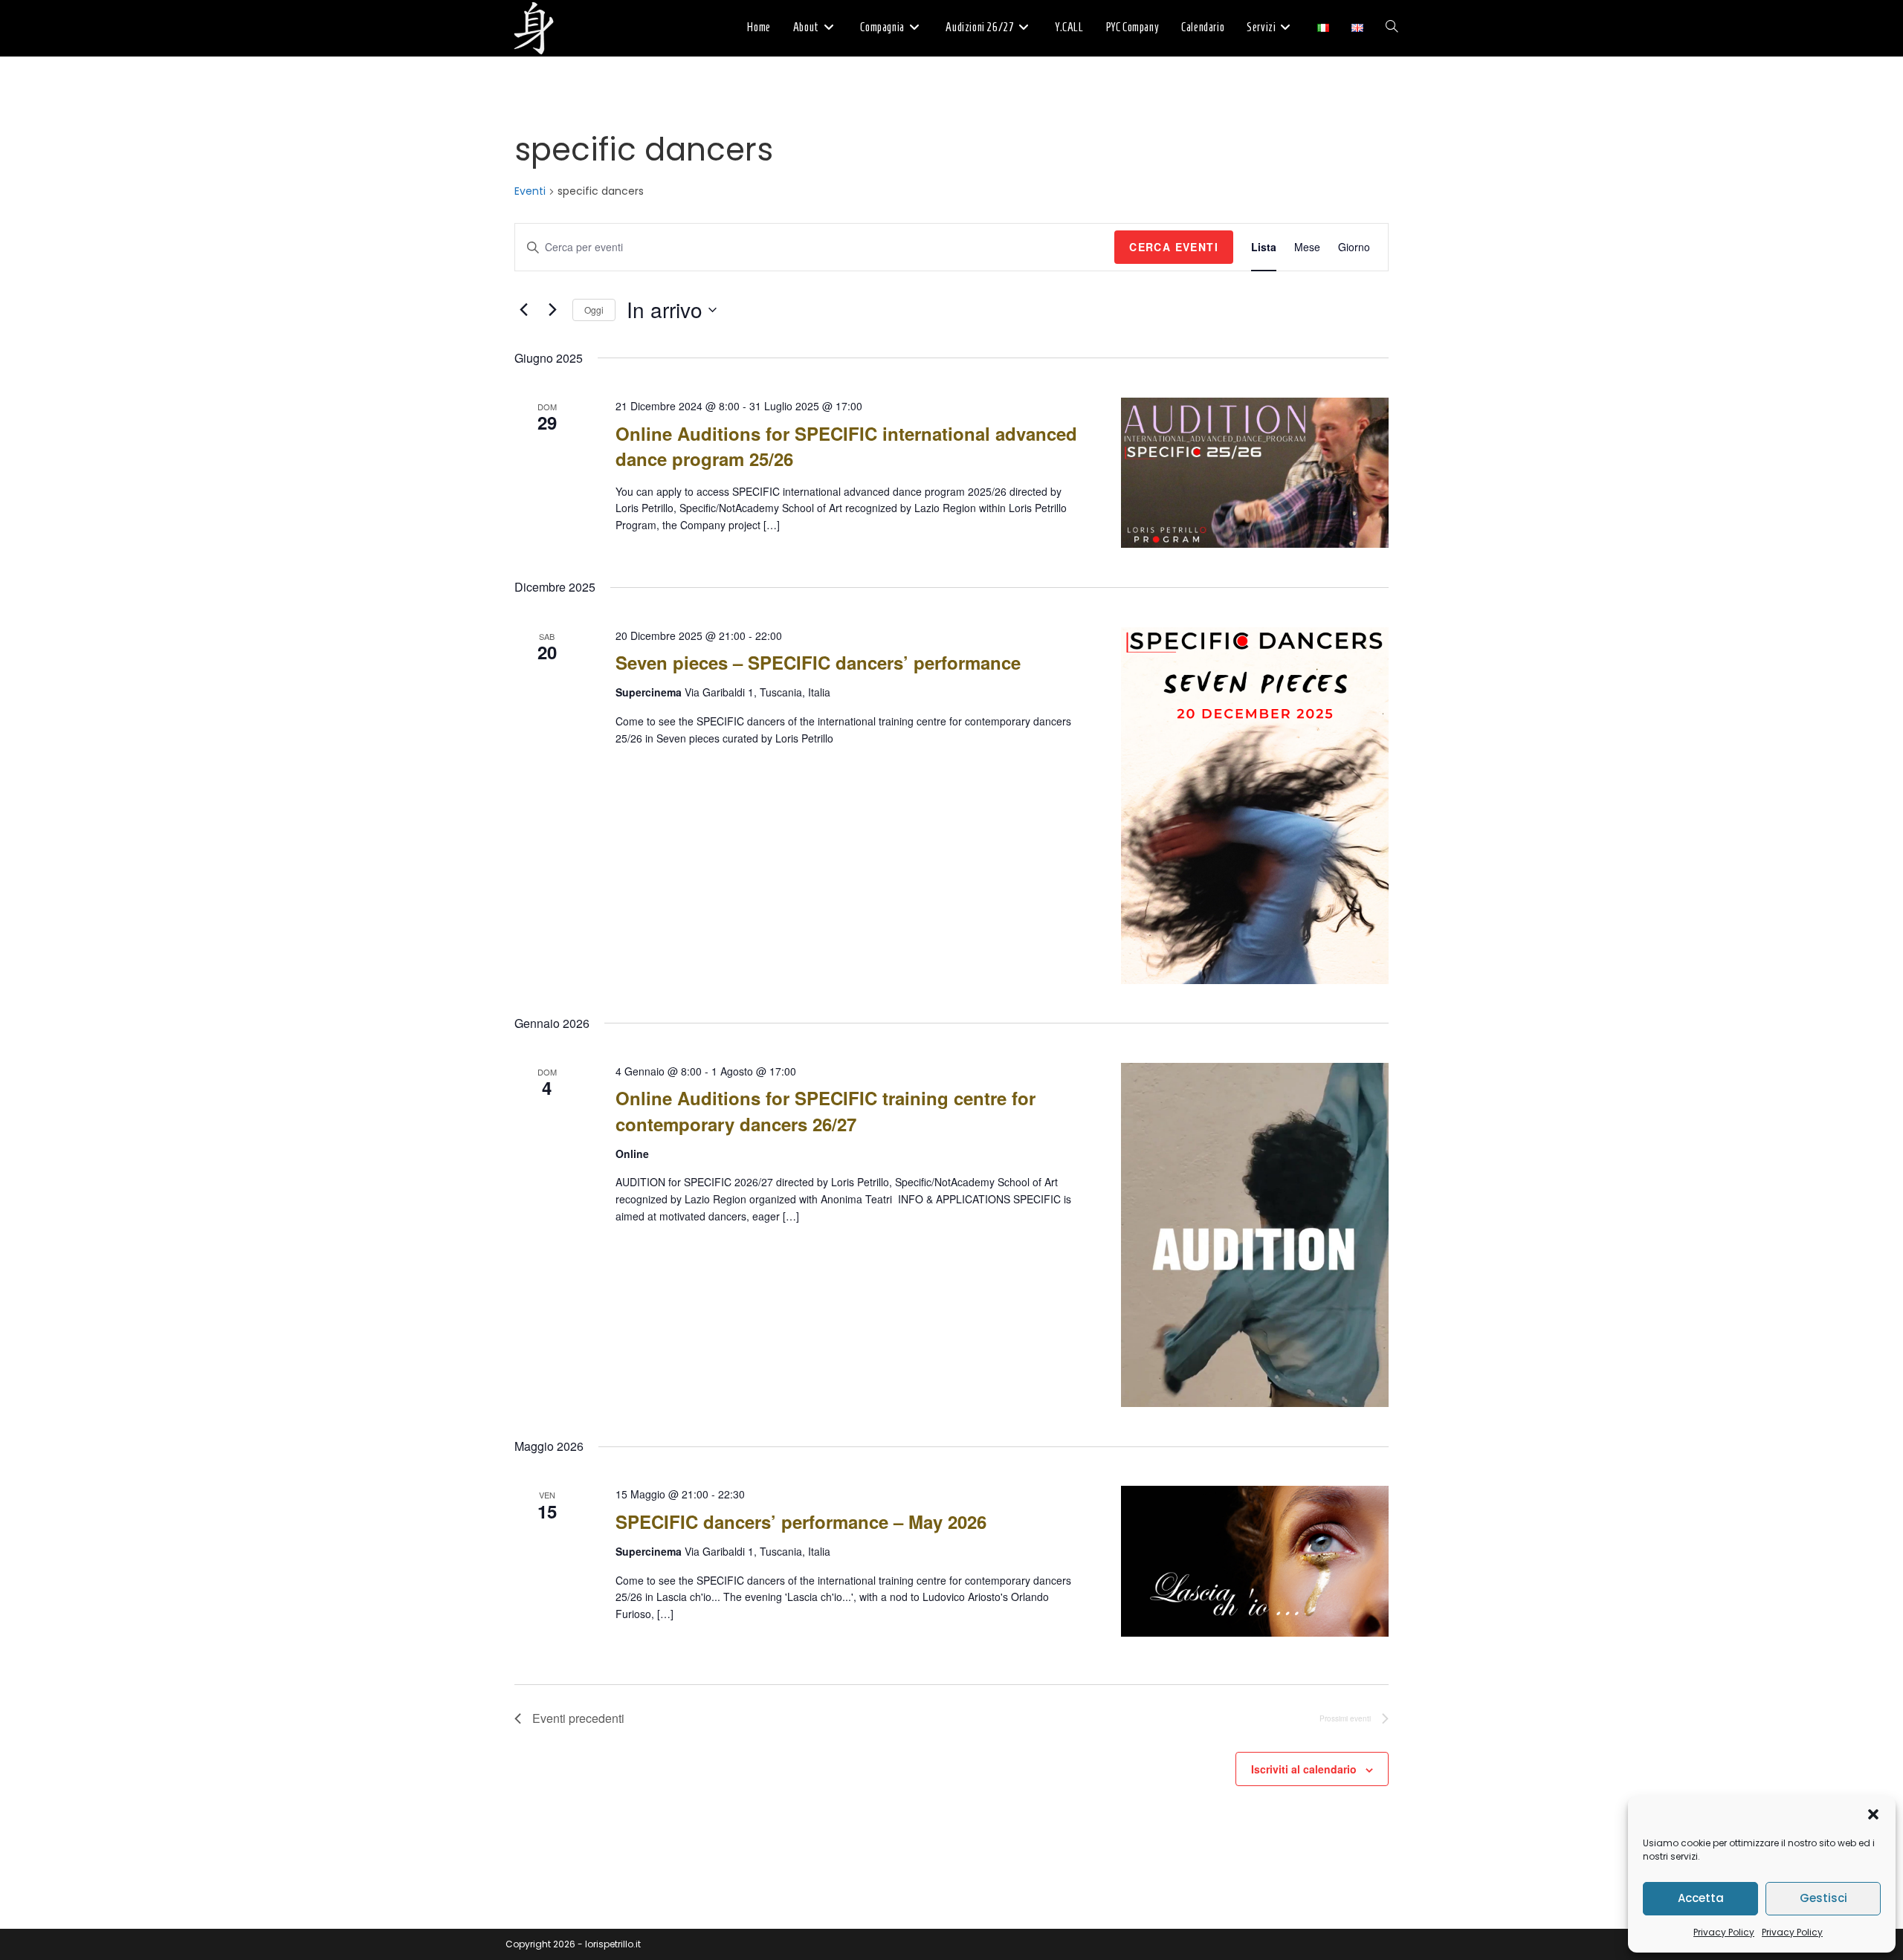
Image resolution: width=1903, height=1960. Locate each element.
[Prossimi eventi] (552, 310)
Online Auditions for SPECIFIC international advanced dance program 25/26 (846, 446)
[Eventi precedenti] (523, 310)
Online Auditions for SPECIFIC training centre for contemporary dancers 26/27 (826, 1110)
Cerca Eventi (1174, 247)
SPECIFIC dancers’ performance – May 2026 (801, 1521)
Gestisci (1823, 1898)
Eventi (530, 191)
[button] (1873, 1814)
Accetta (1701, 1898)
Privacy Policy (1724, 1932)
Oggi (594, 310)
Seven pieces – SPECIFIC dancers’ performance (818, 662)
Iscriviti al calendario (1304, 1769)
